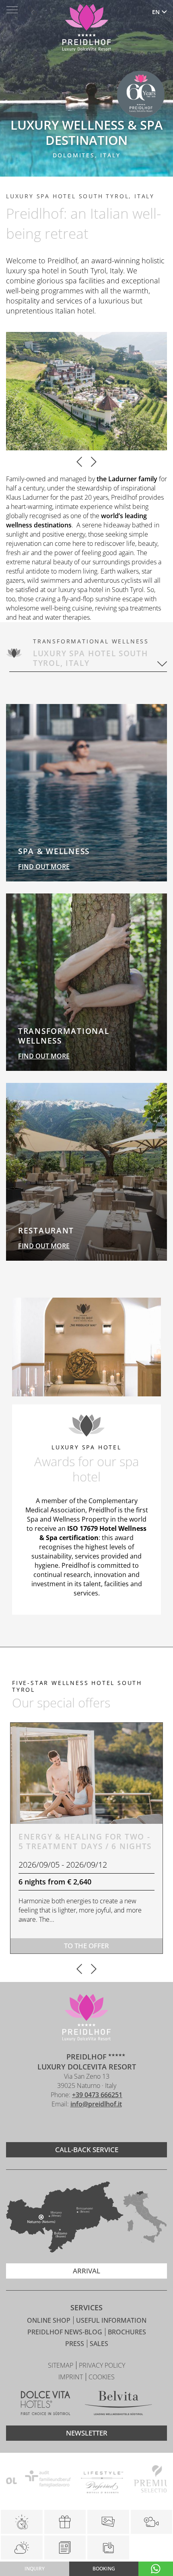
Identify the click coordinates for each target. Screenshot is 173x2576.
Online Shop (49, 2320)
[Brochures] (65, 2548)
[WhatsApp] (156, 2569)
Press (75, 2344)
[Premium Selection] (141, 2480)
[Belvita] (118, 2404)
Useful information (111, 2320)
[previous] (79, 463)
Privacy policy (102, 2365)
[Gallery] (108, 2522)
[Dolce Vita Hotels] (46, 2404)
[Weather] (22, 2548)
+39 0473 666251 (97, 2095)
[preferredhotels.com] (87, 2480)
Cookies (102, 2377)
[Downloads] (108, 2548)
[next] (94, 463)
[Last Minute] (22, 2522)
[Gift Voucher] (65, 2522)
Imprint (71, 2377)
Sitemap (61, 2365)
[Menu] (12, 10)
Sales (99, 2344)
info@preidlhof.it (96, 2104)
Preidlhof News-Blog (66, 2332)
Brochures (127, 2332)
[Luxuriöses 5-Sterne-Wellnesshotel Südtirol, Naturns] (74, 2125)
